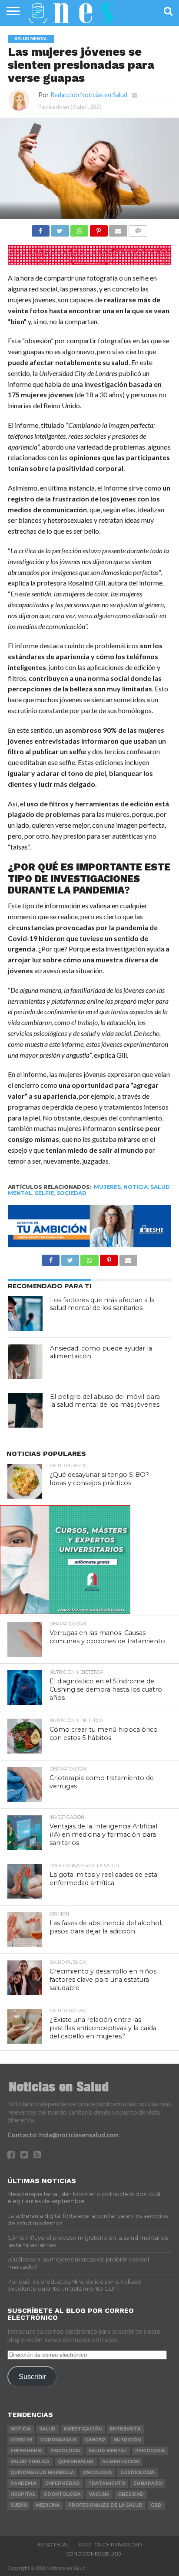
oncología (97, 2473)
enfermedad (63, 2483)
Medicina (48, 2505)
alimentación (121, 2462)
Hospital (23, 2494)
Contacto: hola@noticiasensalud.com (63, 2135)
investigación (83, 2429)
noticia (136, 1187)
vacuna (99, 2494)
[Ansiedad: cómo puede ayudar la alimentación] (25, 1362)
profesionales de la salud (105, 2505)
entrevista (125, 2429)
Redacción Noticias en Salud (89, 95)
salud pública (30, 2462)
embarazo (148, 2483)
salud (47, 2429)
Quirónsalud (76, 2462)
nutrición (127, 2440)
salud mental (108, 2451)
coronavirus (58, 2440)
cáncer (95, 2440)
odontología (62, 2494)
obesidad (131, 2494)
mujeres (107, 1187)
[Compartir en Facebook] (41, 228)
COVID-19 (21, 2440)
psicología (65, 2451)
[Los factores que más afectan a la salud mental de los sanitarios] (25, 1313)
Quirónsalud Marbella (42, 2473)
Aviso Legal (53, 2545)
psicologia (150, 2451)
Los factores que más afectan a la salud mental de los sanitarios (102, 1304)
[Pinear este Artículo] (99, 228)
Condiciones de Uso (94, 2554)
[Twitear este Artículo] (60, 228)
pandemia (24, 2483)
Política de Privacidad (110, 2545)
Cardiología (138, 2473)
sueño (19, 2505)
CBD (156, 2505)
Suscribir (32, 2376)
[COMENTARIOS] (138, 228)
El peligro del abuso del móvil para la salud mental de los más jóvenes (105, 1401)
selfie (44, 1193)
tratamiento (107, 2483)
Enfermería (26, 2451)
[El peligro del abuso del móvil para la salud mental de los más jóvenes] (25, 1410)
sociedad (71, 1193)
